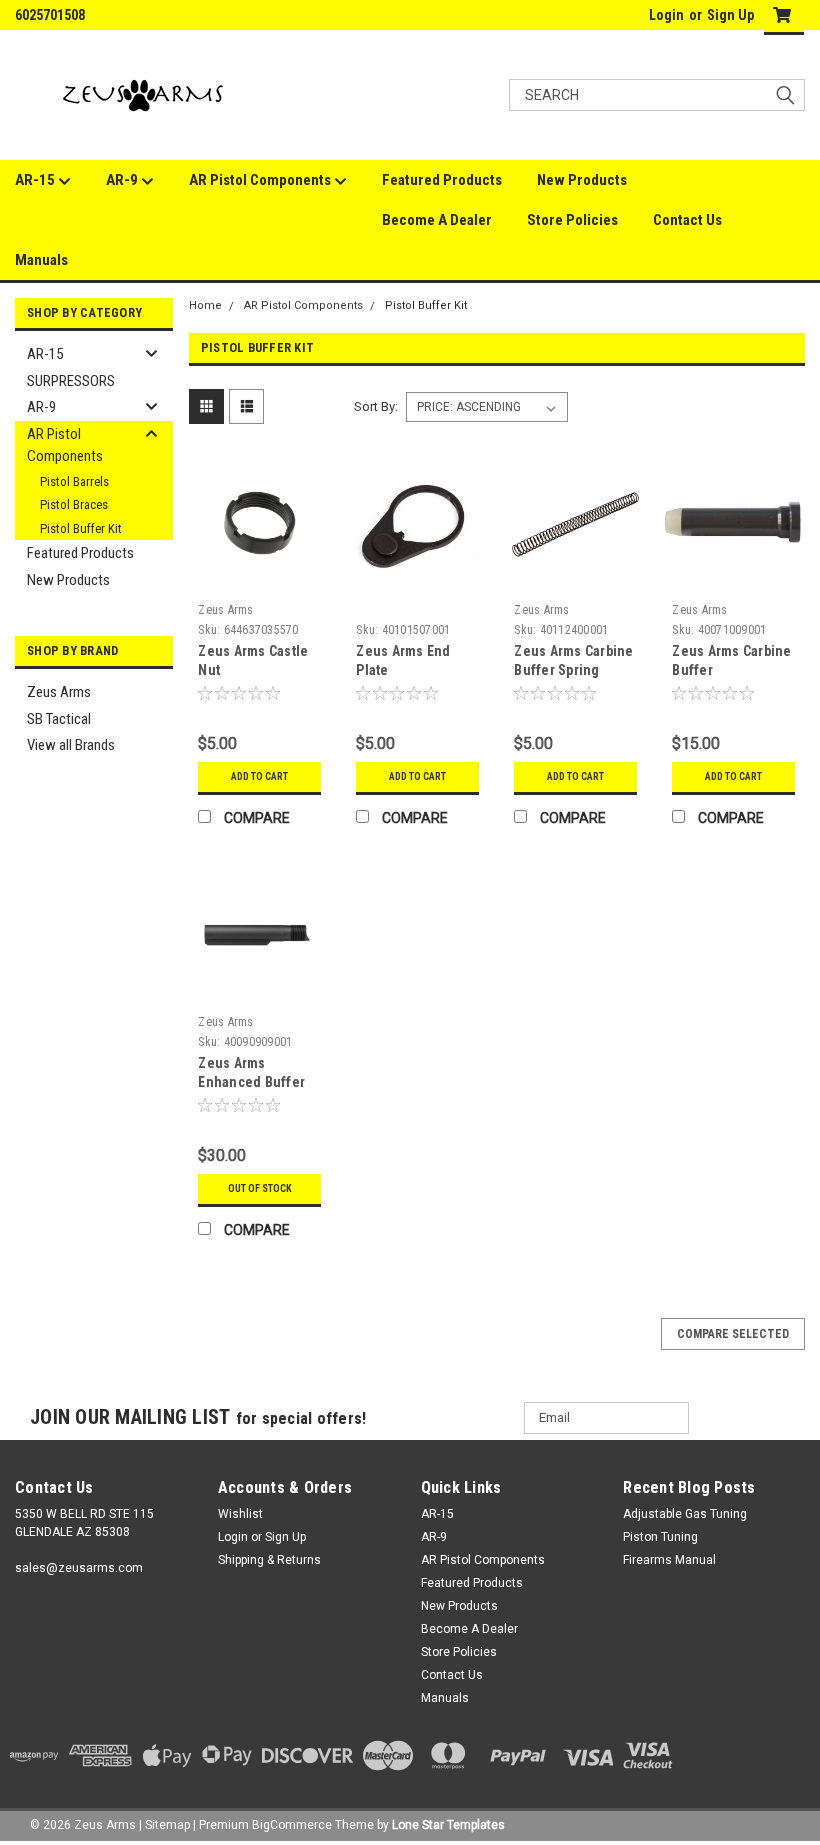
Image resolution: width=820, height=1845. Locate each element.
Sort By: (376, 406)
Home (205, 305)
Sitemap (167, 1825)
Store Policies (572, 220)
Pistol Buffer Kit (81, 528)
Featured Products (442, 180)
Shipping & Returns (269, 1560)
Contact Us (687, 220)
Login (666, 15)
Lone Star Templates (448, 1825)
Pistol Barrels (74, 481)
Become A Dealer (437, 220)
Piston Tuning (660, 1537)
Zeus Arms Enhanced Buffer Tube (251, 1082)
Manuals (41, 260)
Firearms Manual (669, 1560)
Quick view (259, 579)
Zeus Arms (59, 692)
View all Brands (71, 745)
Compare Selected (733, 1334)
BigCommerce (292, 1825)
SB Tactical (59, 719)
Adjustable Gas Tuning (685, 1514)
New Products (582, 180)
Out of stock (260, 1188)
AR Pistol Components (261, 180)
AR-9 (123, 180)
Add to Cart (259, 776)
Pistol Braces (74, 504)
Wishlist (240, 1514)
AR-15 (36, 180)
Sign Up (730, 15)
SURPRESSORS (71, 381)
